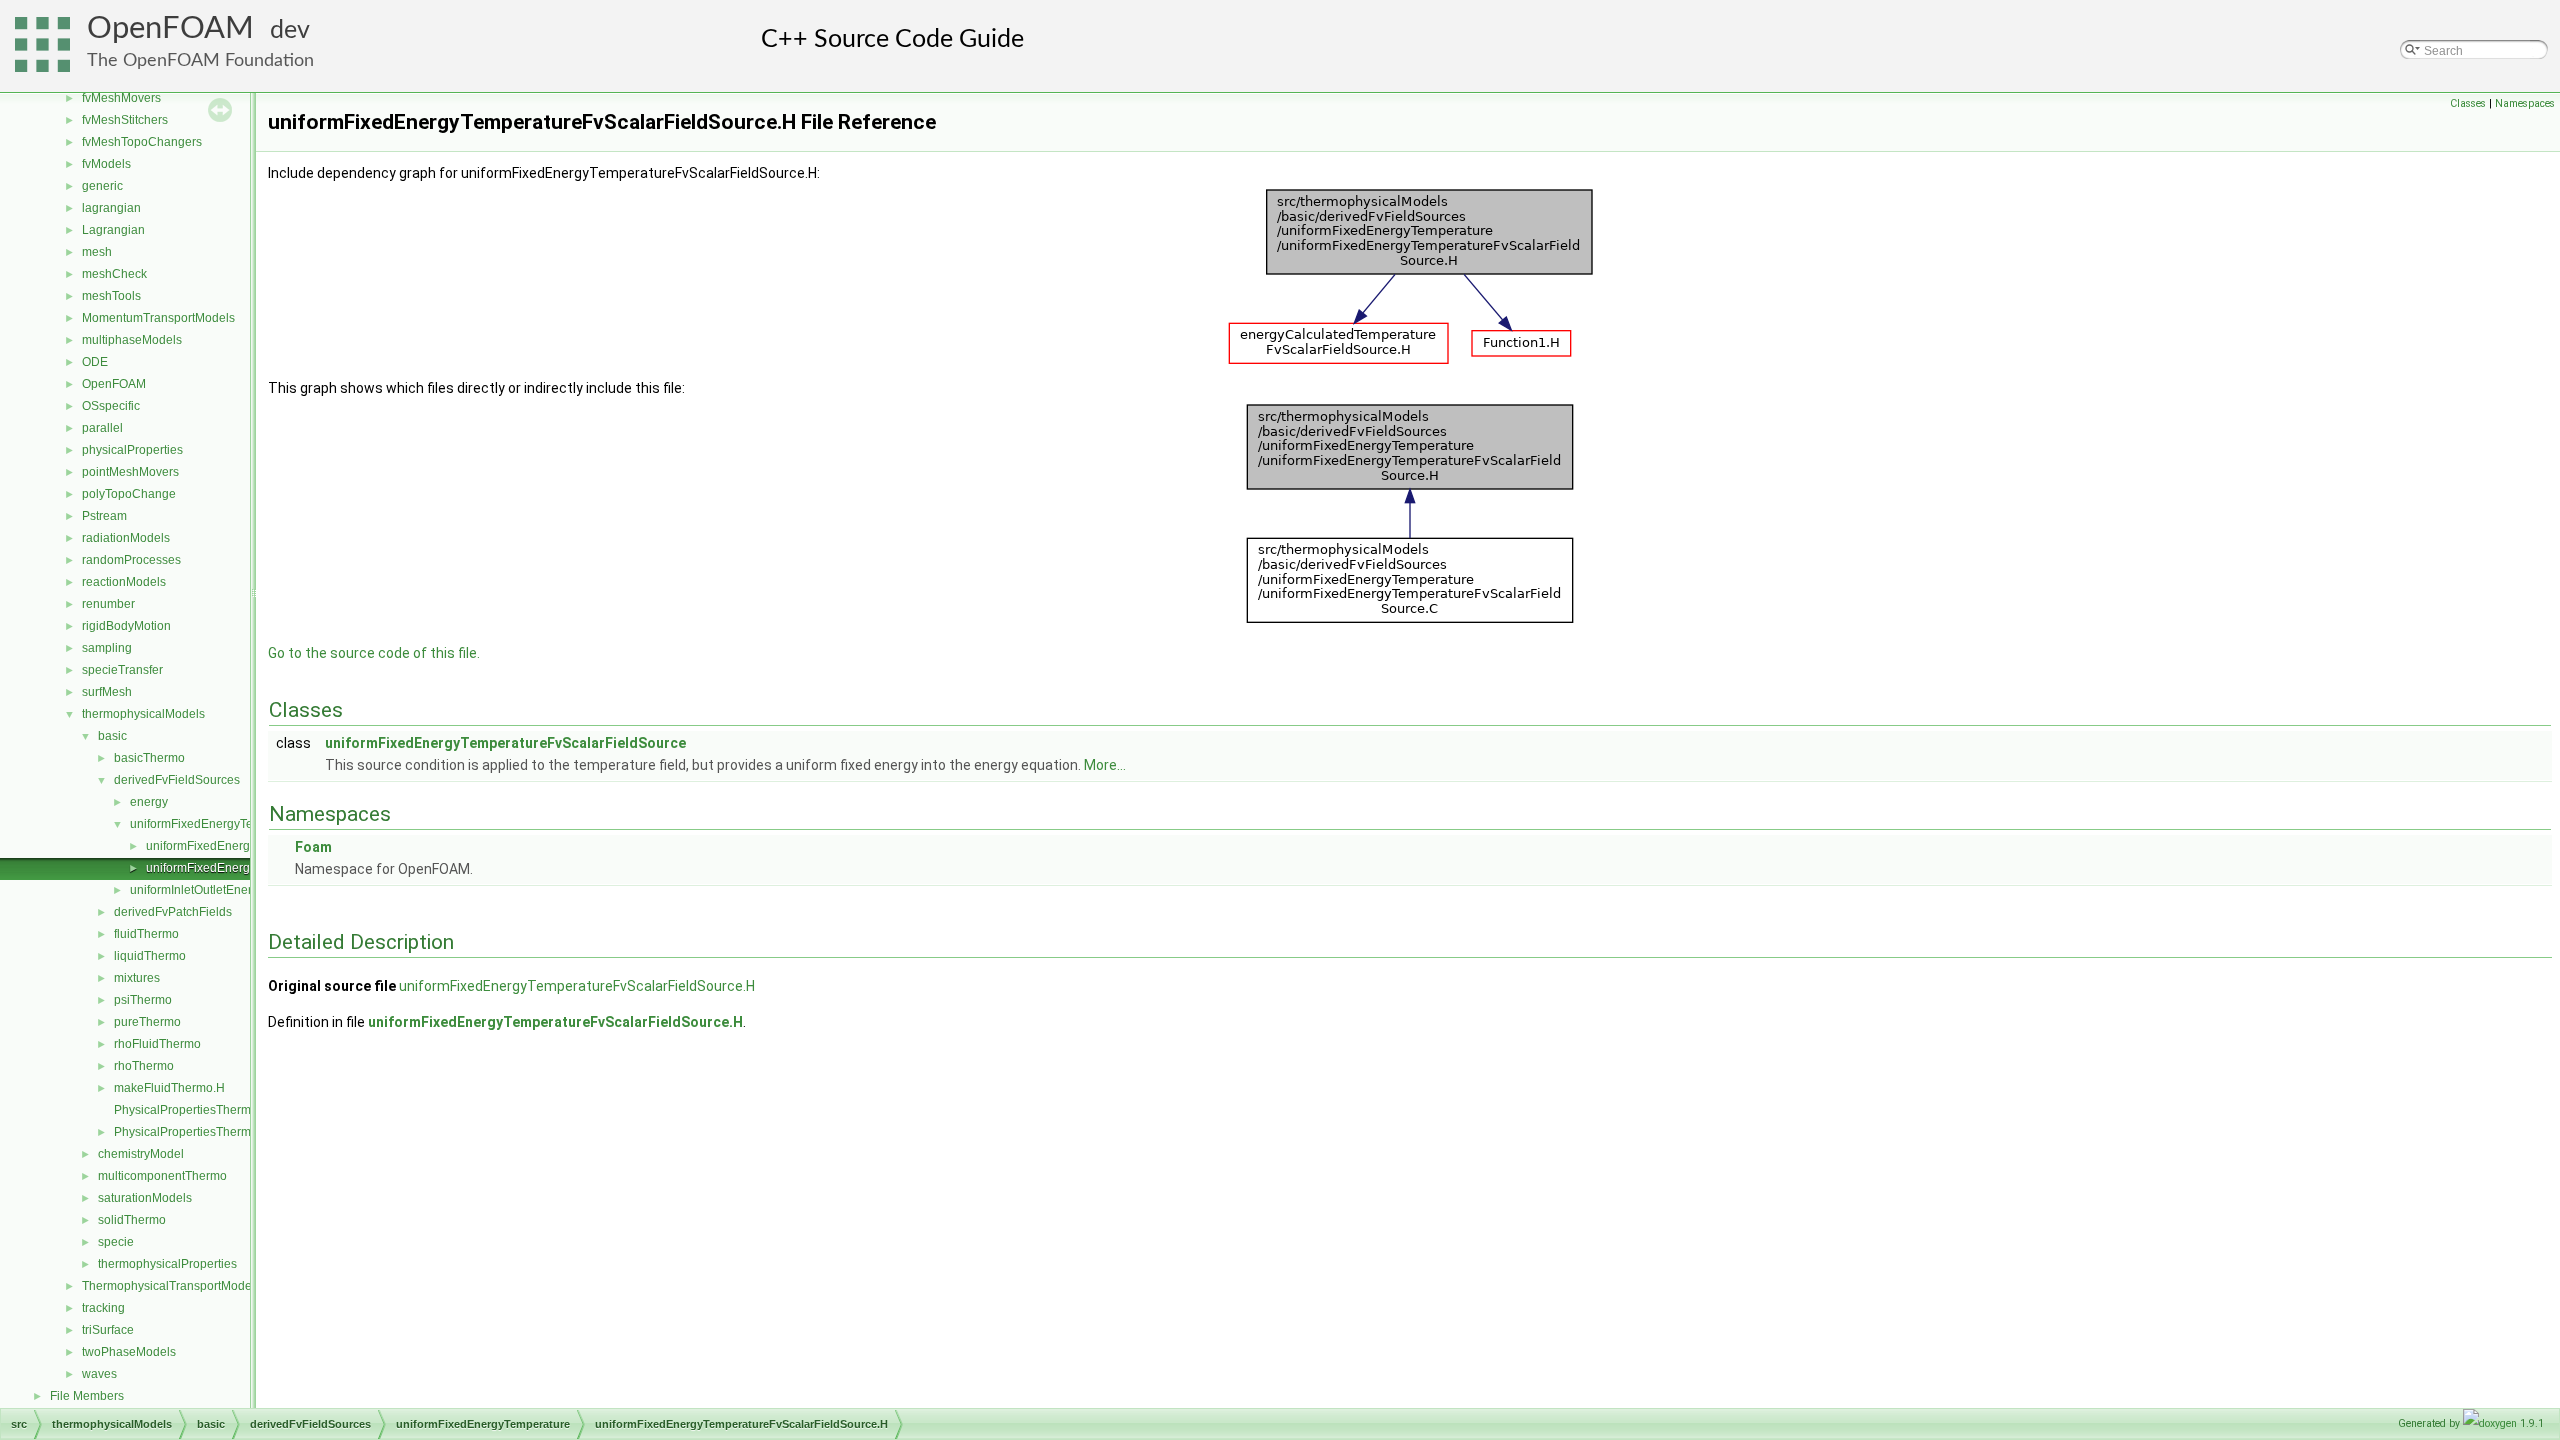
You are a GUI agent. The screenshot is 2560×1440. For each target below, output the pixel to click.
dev (290, 30)
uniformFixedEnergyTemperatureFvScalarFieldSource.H (577, 986)
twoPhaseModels (129, 1352)
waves (99, 1374)
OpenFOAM (170, 28)
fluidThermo (146, 934)
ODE (95, 362)
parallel (102, 428)
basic (112, 736)
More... (1105, 765)
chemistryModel (141, 1154)
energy (149, 802)
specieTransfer (122, 670)
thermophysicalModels (143, 714)
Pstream (104, 516)
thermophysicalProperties (167, 1264)
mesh (97, 252)
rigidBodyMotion (126, 626)
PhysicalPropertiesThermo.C (192, 1110)
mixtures (137, 978)
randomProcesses (131, 560)
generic (102, 186)
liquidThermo (150, 956)
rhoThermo (144, 1066)
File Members (87, 1396)
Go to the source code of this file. (374, 653)
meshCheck (114, 274)
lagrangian (111, 208)
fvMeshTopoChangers (142, 142)
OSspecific (111, 406)
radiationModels (126, 538)
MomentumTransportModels (158, 318)
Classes (2468, 103)
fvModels (106, 164)
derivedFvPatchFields (173, 912)
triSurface (108, 1330)
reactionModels (124, 582)
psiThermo (143, 1000)
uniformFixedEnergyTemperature (219, 824)
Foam (313, 847)
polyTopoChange (129, 494)
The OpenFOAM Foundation (200, 60)
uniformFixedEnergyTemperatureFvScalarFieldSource (505, 743)
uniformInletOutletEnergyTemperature (232, 890)
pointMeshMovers (130, 472)
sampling (107, 648)
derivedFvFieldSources (177, 780)
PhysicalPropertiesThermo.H (192, 1132)
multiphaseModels (132, 340)
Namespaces (2525, 103)
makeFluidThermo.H (169, 1088)
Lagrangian (113, 230)
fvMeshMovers (121, 98)
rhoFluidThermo (157, 1044)
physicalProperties (132, 450)
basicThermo (149, 758)
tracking (103, 1308)
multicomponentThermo (162, 1176)
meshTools (111, 296)
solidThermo (132, 1220)
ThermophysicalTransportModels (171, 1286)
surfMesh (107, 692)
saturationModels (145, 1198)
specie (116, 1242)
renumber (108, 604)
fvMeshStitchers (125, 120)
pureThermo (147, 1022)
